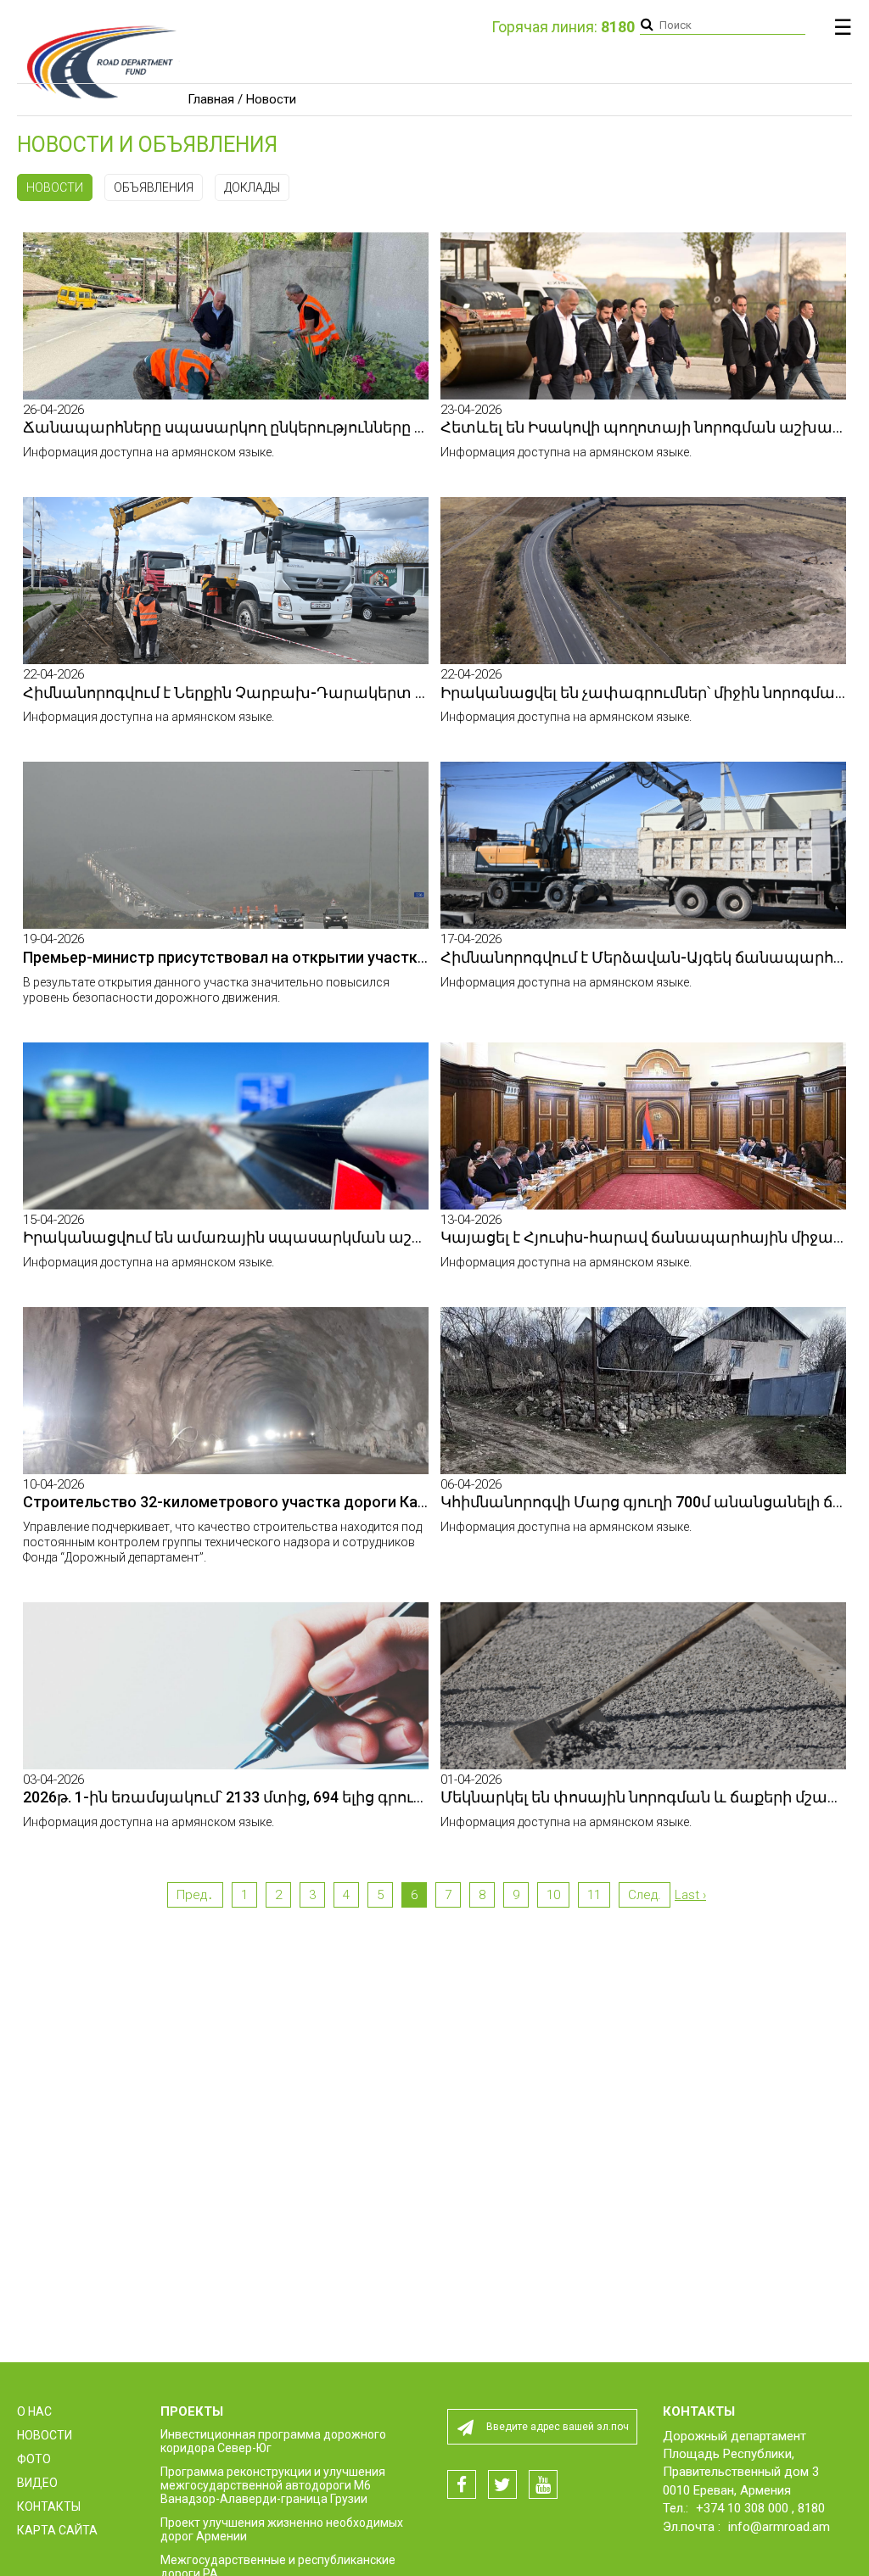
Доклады (252, 187)
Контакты (49, 2506)
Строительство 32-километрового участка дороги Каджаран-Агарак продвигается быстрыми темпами (403, 1502)
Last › (690, 1895)
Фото (34, 2459)
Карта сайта (57, 2530)
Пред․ (195, 1895)
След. (645, 1895)
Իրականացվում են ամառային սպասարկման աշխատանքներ (271, 1237)
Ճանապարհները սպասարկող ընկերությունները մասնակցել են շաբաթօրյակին (339, 427)
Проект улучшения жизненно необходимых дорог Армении (282, 2529)
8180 (811, 2508)
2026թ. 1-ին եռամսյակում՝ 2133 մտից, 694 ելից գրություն (238, 1797)
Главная (211, 99)
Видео (37, 2483)
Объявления (154, 187)
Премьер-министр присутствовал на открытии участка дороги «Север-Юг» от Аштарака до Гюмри (383, 957)
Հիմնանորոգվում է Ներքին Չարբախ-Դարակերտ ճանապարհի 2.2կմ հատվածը (337, 693)
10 (553, 1895)
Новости (55, 187)
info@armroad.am (779, 2527)
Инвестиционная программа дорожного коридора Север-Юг (273, 2441)
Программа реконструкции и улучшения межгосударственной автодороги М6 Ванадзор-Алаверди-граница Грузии (273, 2485)
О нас (34, 2411)
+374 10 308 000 (744, 2508)
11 (594, 1895)
